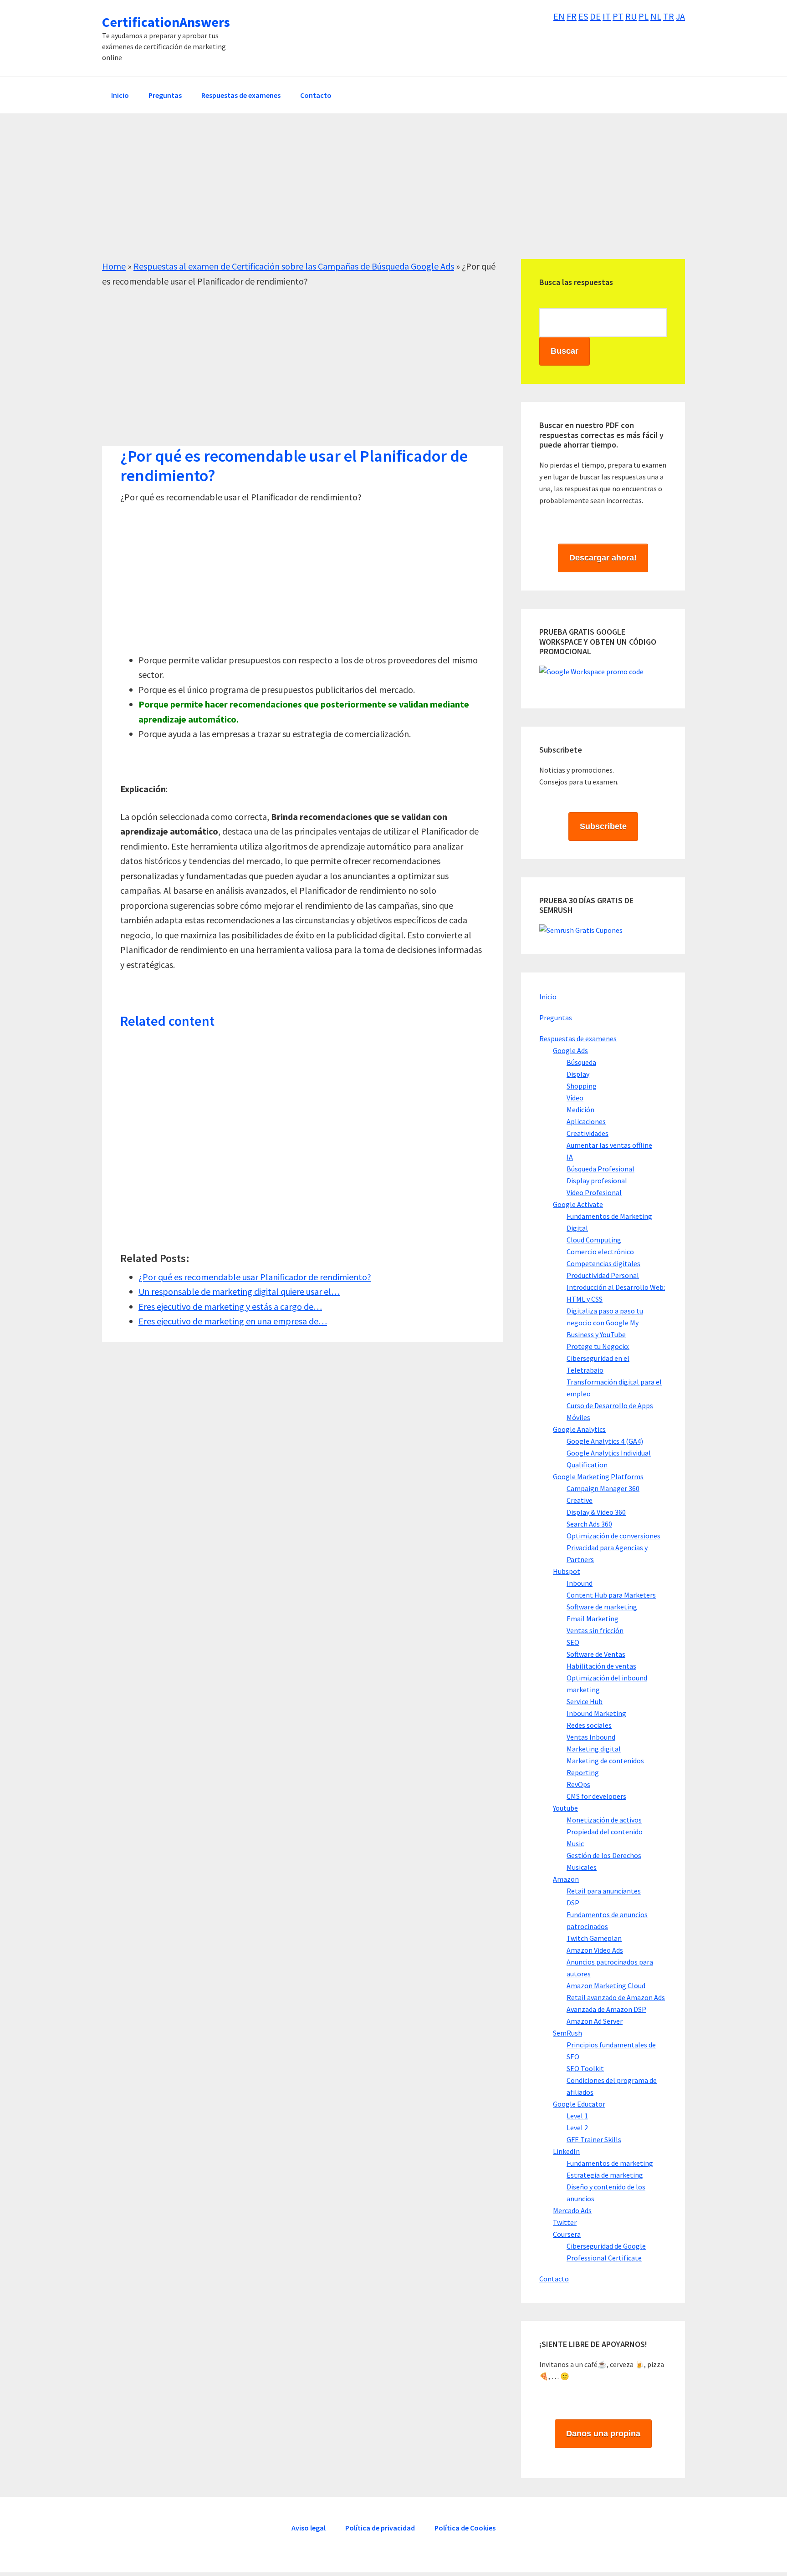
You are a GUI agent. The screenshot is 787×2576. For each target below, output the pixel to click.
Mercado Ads (572, 2210)
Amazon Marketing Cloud (606, 1985)
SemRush (567, 2033)
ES (583, 16)
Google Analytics (579, 1429)
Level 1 (577, 2116)
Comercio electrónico (600, 1252)
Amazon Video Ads (595, 1950)
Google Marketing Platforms (598, 1476)
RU (631, 16)
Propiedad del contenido (605, 1832)
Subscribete (603, 826)
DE (595, 16)
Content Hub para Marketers (611, 1595)
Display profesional (597, 1181)
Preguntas (556, 1018)
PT (618, 16)
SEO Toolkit (585, 2068)
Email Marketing (593, 1619)
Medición (580, 1110)
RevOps (578, 1784)
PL (644, 16)
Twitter (565, 2222)
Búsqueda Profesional (600, 1169)
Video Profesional (594, 1192)
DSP (573, 1903)
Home (114, 266)
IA (570, 1157)
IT (607, 16)
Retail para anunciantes (604, 1891)
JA (680, 16)
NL (656, 16)
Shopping (582, 1086)
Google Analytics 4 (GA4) (605, 1441)
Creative (580, 1500)
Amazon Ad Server (595, 2021)
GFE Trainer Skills (594, 2139)
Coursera (567, 2234)
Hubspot (567, 1571)
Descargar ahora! (603, 558)
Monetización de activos (604, 1820)
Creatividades (588, 1133)
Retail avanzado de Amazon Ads (616, 1997)
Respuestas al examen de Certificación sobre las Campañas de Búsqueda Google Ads (294, 266)
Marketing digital (594, 1749)
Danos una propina (603, 2433)
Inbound (580, 1583)
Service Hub (585, 1701)
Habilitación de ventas (601, 1666)
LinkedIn (566, 2151)
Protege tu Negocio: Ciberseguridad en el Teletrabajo (598, 1358)
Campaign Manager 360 (603, 1488)
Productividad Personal (603, 1275)
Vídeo (575, 1098)
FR (572, 16)
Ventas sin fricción (595, 1630)
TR (669, 16)
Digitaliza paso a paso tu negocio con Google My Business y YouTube (605, 1323)
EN (559, 16)
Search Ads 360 (589, 1524)
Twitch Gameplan (594, 1938)
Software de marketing (602, 1607)
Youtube (565, 1808)
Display (578, 1074)
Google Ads (570, 1050)
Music (575, 1843)
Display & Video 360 (596, 1512)
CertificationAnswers (166, 22)
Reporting (583, 1772)
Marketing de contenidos (605, 1761)
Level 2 (577, 2128)
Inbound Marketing (596, 1713)
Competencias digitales (603, 1263)
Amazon (566, 1879)
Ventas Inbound (591, 1737)
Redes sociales (589, 1725)
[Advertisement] (375, 195)
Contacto (554, 2279)
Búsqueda (581, 1062)
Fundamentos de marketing (610, 2163)
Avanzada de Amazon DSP (606, 2009)
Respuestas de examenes (578, 1039)
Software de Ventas (596, 1654)
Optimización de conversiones (613, 1536)
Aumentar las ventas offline (609, 1145)
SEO (573, 1642)
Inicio (548, 997)
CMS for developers (596, 1796)
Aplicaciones (586, 1121)
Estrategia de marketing (605, 2175)
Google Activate (578, 1204)
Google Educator (579, 2104)
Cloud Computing (594, 1240)
